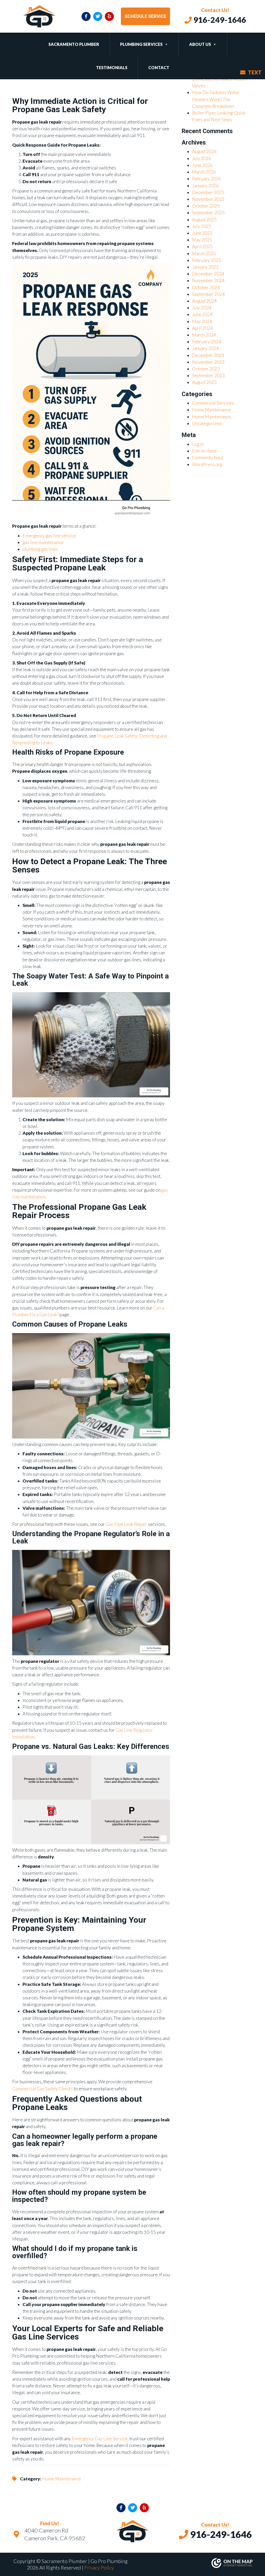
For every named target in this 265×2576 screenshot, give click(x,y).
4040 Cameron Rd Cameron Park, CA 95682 (55, 2534)
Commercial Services (213, 403)
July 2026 (202, 158)
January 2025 (205, 267)
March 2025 (204, 253)
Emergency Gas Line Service (100, 2439)
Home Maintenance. (212, 417)
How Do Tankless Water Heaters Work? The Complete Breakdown (216, 99)
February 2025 (207, 260)
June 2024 (202, 314)
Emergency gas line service (49, 536)
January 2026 (205, 186)
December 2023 (208, 355)
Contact (159, 67)
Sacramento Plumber (74, 44)
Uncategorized (207, 423)
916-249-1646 (219, 20)
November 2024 (208, 280)
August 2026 (204, 151)
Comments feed (207, 458)
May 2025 (202, 240)
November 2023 (208, 362)
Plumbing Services (141, 44)
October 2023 (206, 369)
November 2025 (208, 199)
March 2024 (204, 335)
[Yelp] (109, 16)
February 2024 (207, 342)
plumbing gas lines (40, 549)
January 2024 (205, 348)
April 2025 (202, 246)
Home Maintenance (62, 2479)
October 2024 (206, 287)
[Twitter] (98, 16)
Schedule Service (146, 16)
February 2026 (207, 179)
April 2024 (202, 328)
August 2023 (204, 382)
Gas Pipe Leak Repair (126, 1524)
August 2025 (204, 220)
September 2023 (208, 375)
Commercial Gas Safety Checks (43, 2089)
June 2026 (202, 165)
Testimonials (112, 67)
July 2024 (202, 308)
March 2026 (204, 172)
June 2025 (202, 233)
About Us (200, 44)
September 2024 (208, 294)
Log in (198, 444)
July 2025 (202, 226)
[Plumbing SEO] (195, 2563)
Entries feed (204, 451)
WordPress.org (207, 464)
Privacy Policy (99, 2568)
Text (255, 72)
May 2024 (202, 321)
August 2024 (204, 301)
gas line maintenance (43, 542)
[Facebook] (86, 16)
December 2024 (208, 274)
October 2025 (206, 206)
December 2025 (208, 192)
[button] (165, 44)
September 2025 (208, 213)
